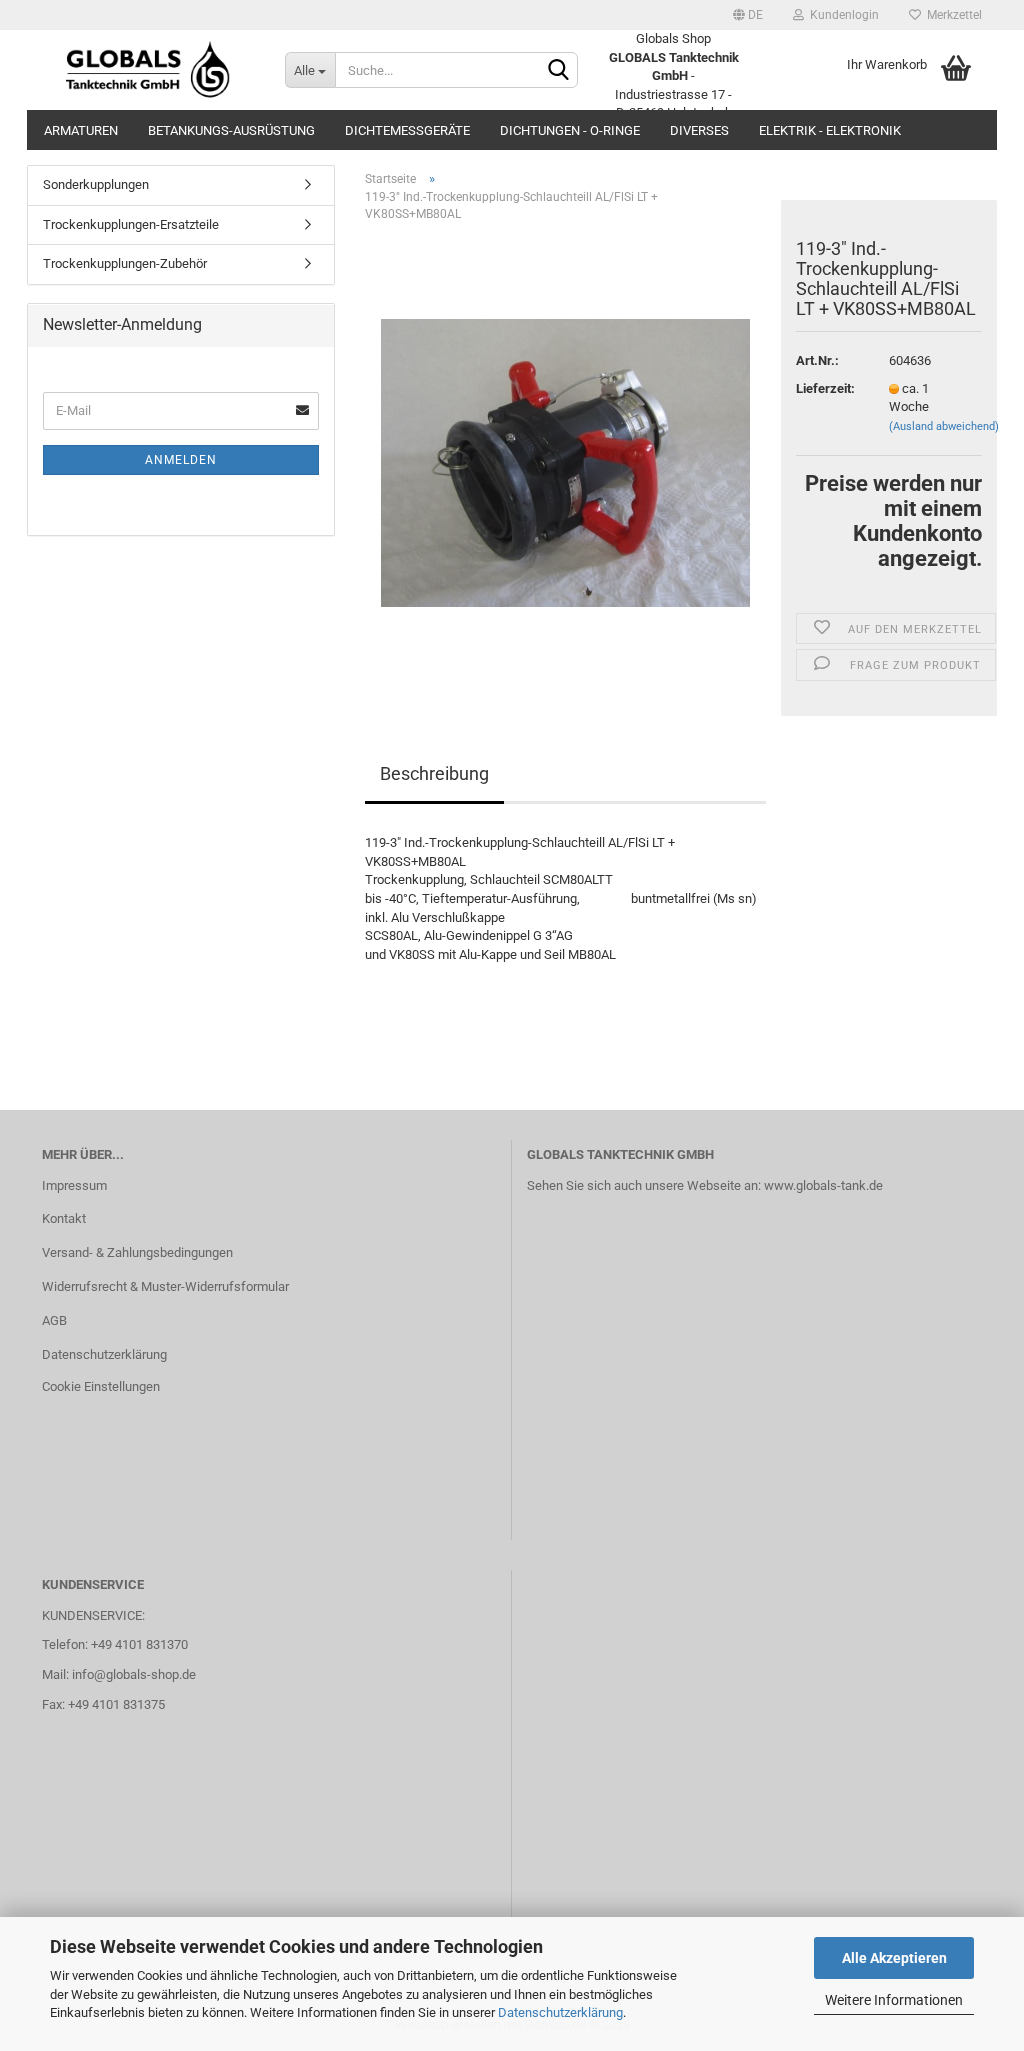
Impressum (74, 1185)
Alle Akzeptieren (894, 1958)
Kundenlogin (841, 15)
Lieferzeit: (825, 388)
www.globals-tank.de (823, 1185)
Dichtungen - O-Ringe (570, 130)
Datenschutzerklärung (560, 2012)
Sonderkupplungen (96, 184)
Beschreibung (434, 773)
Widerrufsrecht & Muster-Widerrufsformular (165, 1286)
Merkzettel (951, 15)
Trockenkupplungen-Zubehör (125, 263)
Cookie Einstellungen (101, 1386)
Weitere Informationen (894, 2000)
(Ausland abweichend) (944, 426)
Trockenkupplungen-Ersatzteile (131, 224)
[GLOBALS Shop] (148, 70)
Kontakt (64, 1218)
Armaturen (81, 130)
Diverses (699, 130)
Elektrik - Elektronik (830, 130)
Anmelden (181, 460)
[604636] (565, 462)
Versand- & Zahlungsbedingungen (137, 1252)
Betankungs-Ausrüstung (231, 130)
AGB (54, 1320)
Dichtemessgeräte (407, 130)
